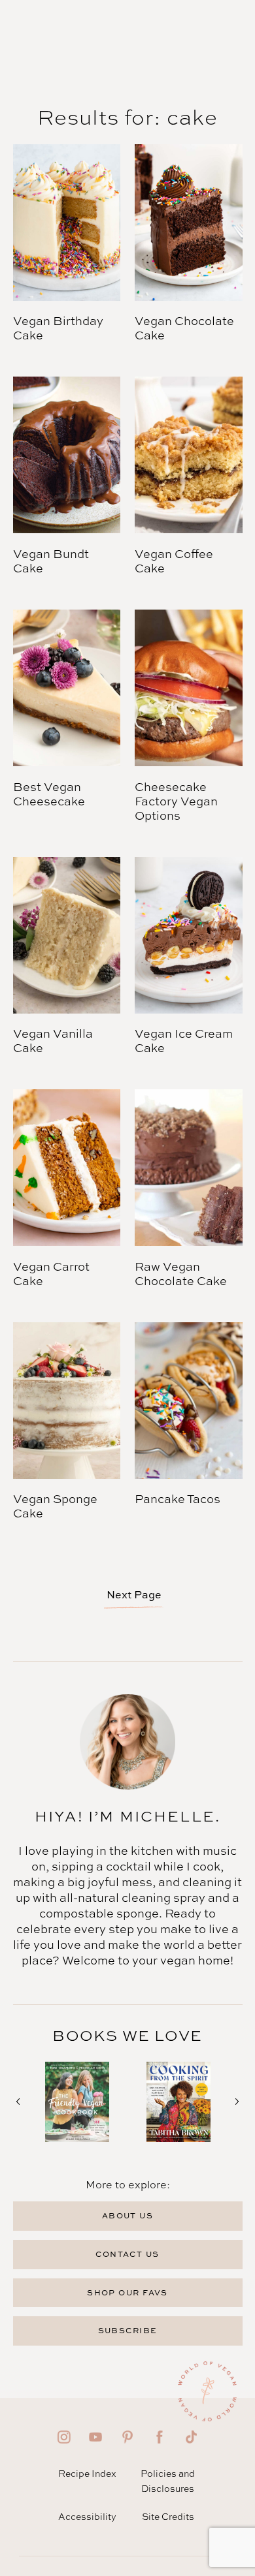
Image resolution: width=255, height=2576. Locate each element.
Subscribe (128, 2330)
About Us (128, 2215)
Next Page (134, 1594)
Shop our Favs (127, 2292)
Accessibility (87, 2516)
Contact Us (127, 2254)
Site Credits (168, 2516)
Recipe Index (87, 2473)
